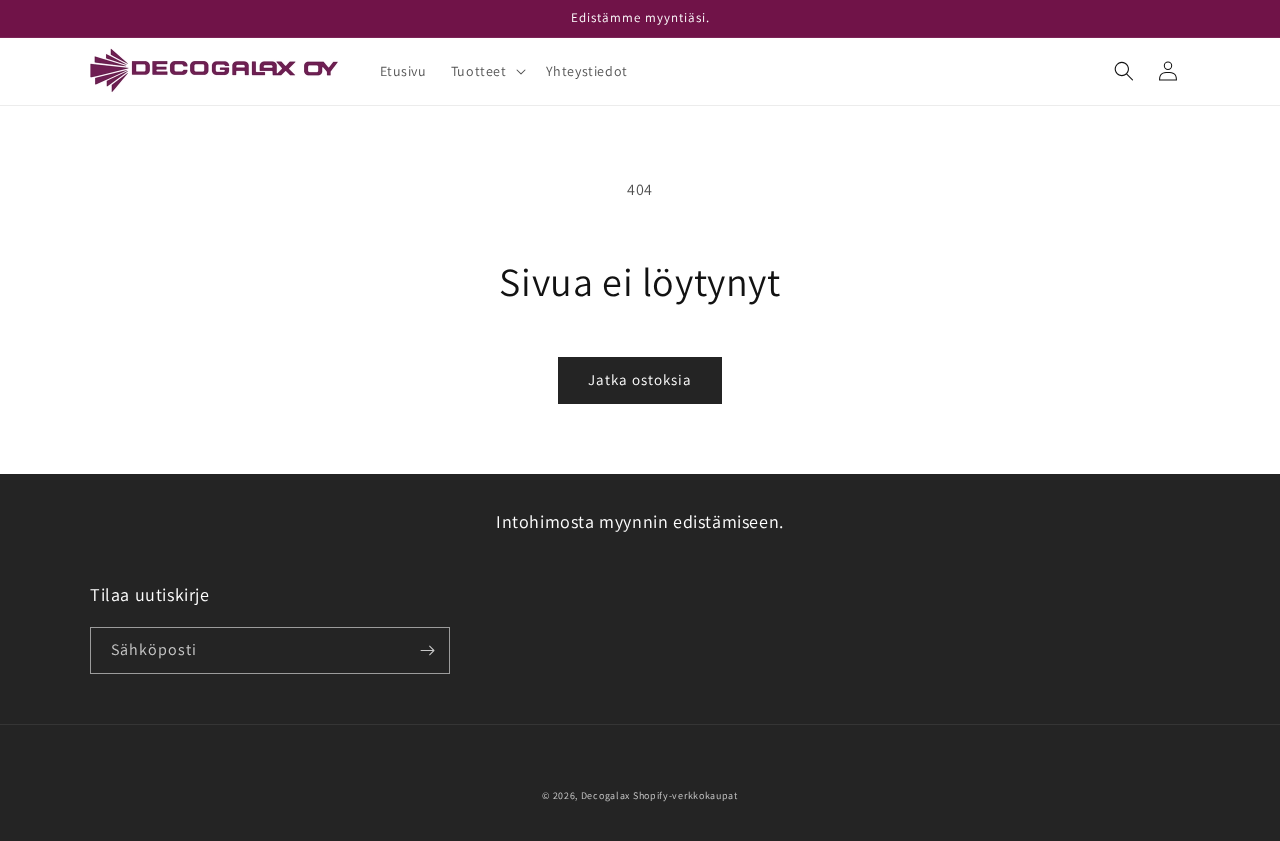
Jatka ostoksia (640, 379)
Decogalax (605, 795)
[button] (486, 71)
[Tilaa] (427, 650)
